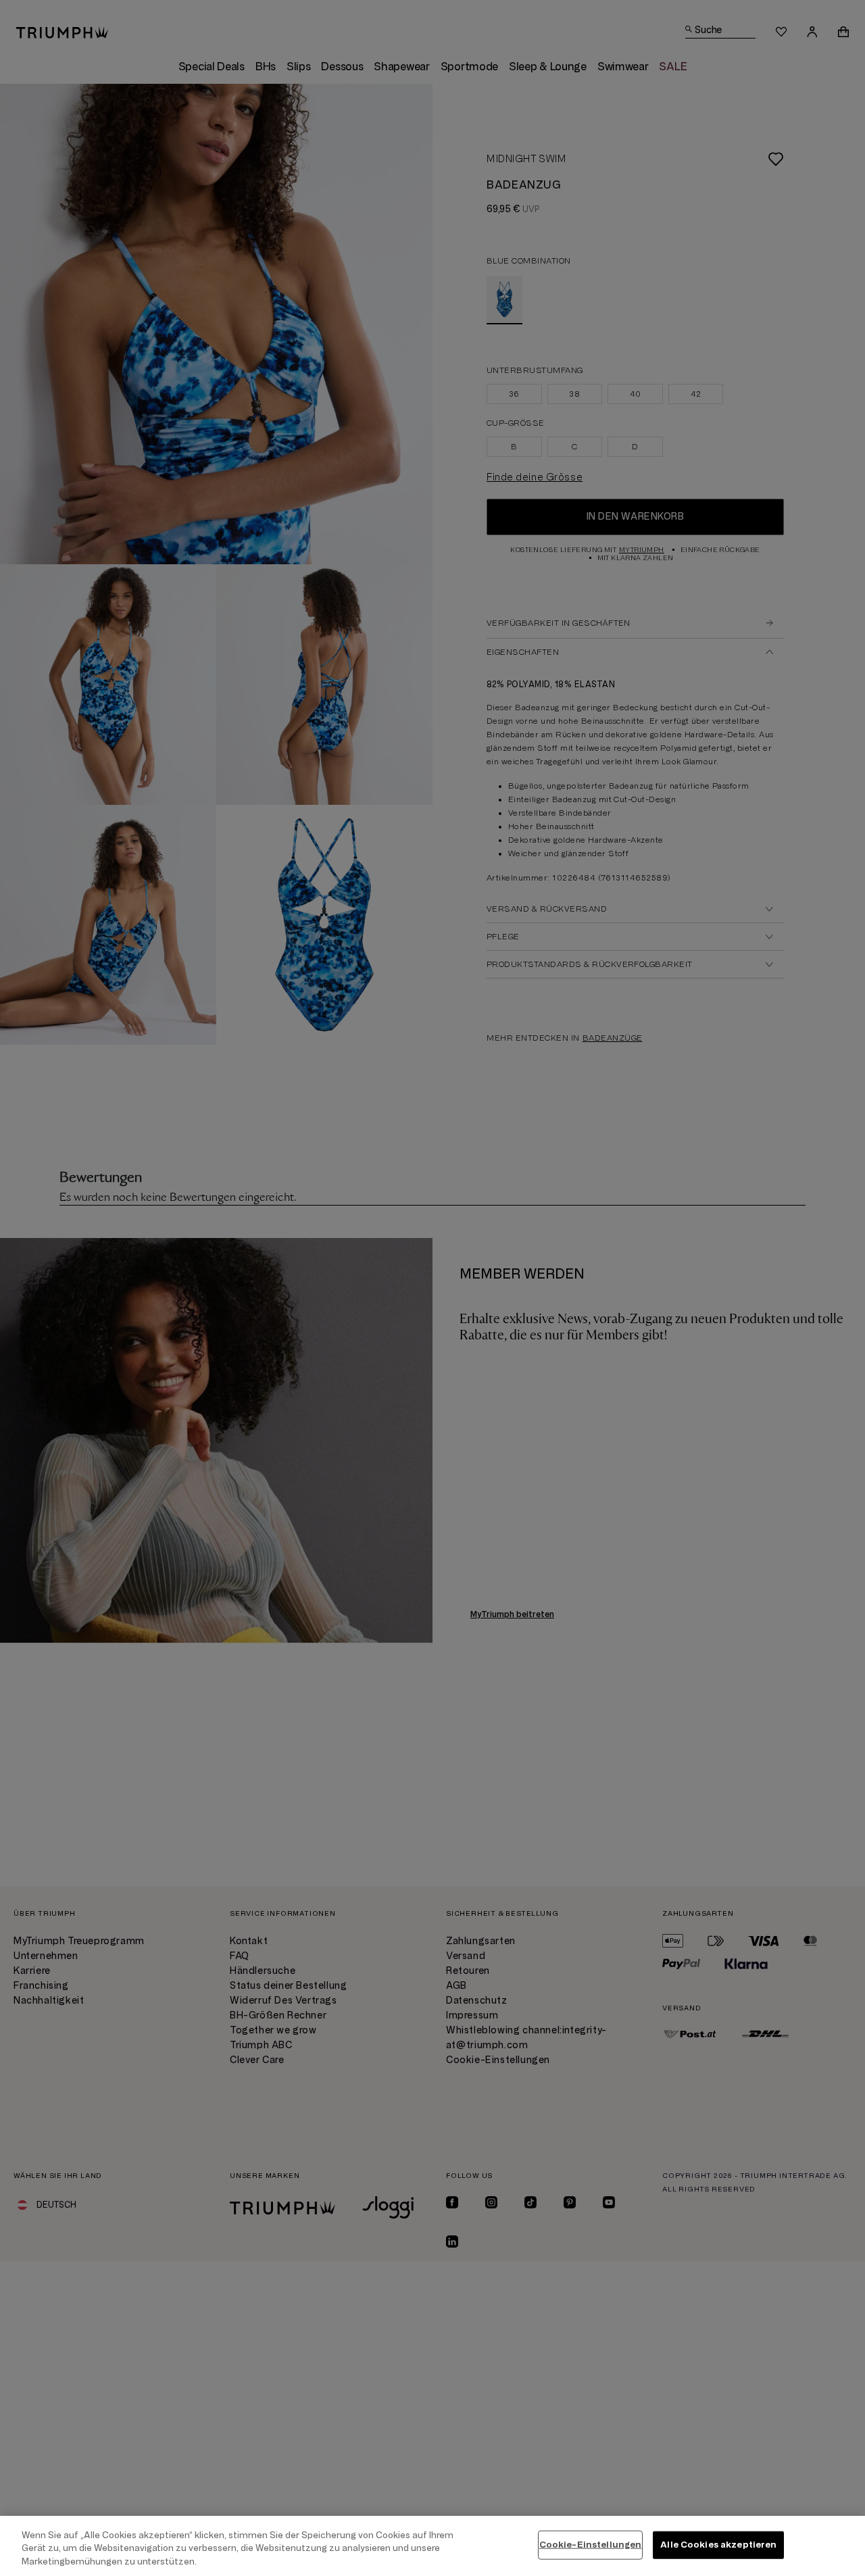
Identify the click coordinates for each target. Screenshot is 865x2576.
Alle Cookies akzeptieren (718, 2544)
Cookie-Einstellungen (591, 2544)
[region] (432, 2546)
